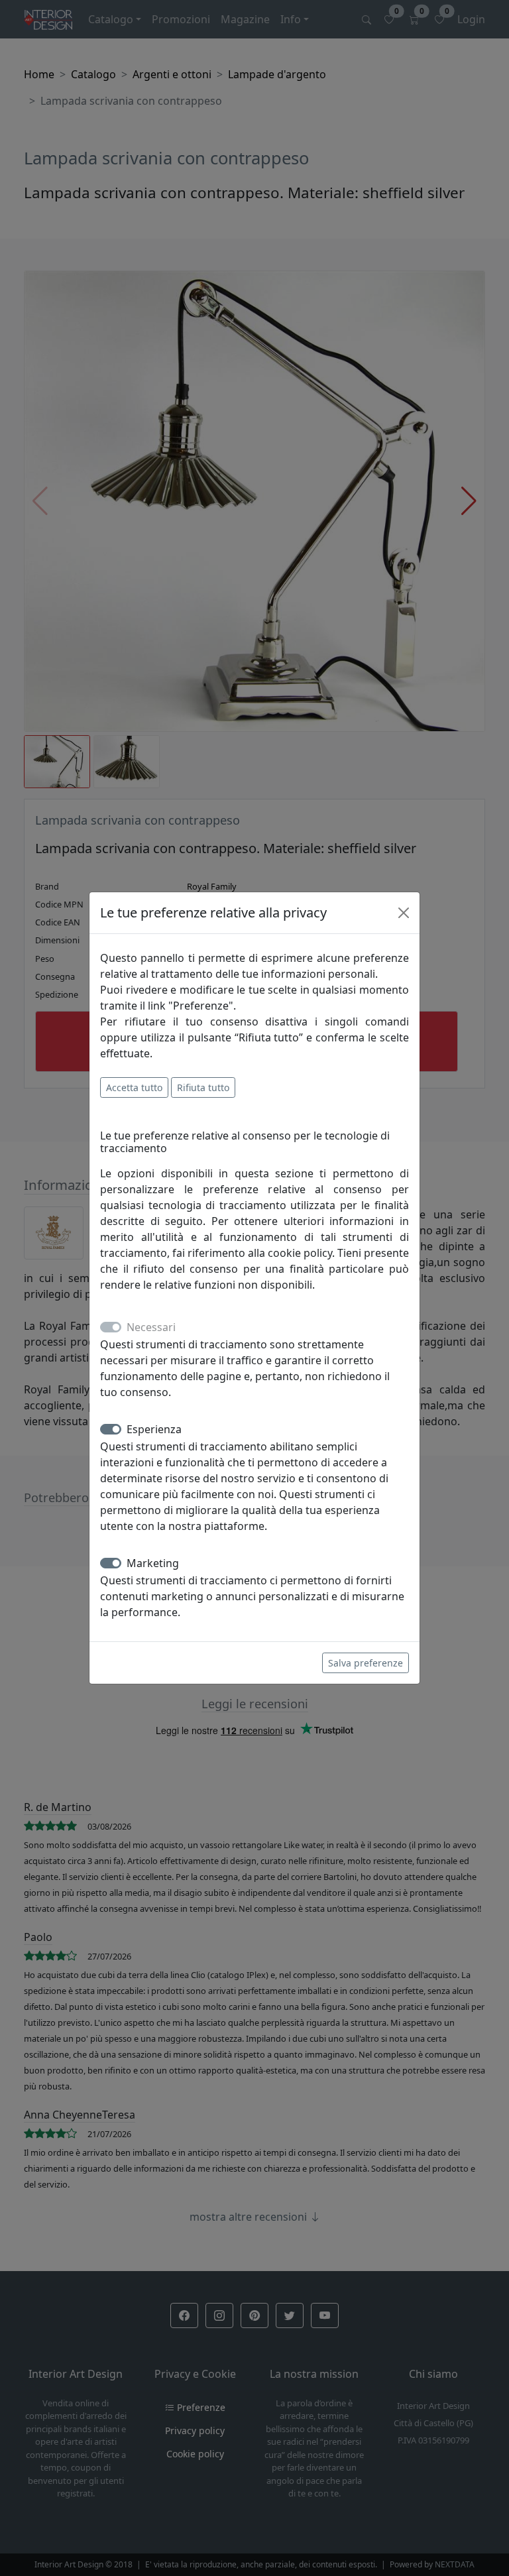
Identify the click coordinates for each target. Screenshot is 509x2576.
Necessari (151, 1327)
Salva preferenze (366, 1663)
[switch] (111, 1429)
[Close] (404, 913)
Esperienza (154, 1429)
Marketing (153, 1563)
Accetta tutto (134, 1087)
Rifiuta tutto (203, 1087)
